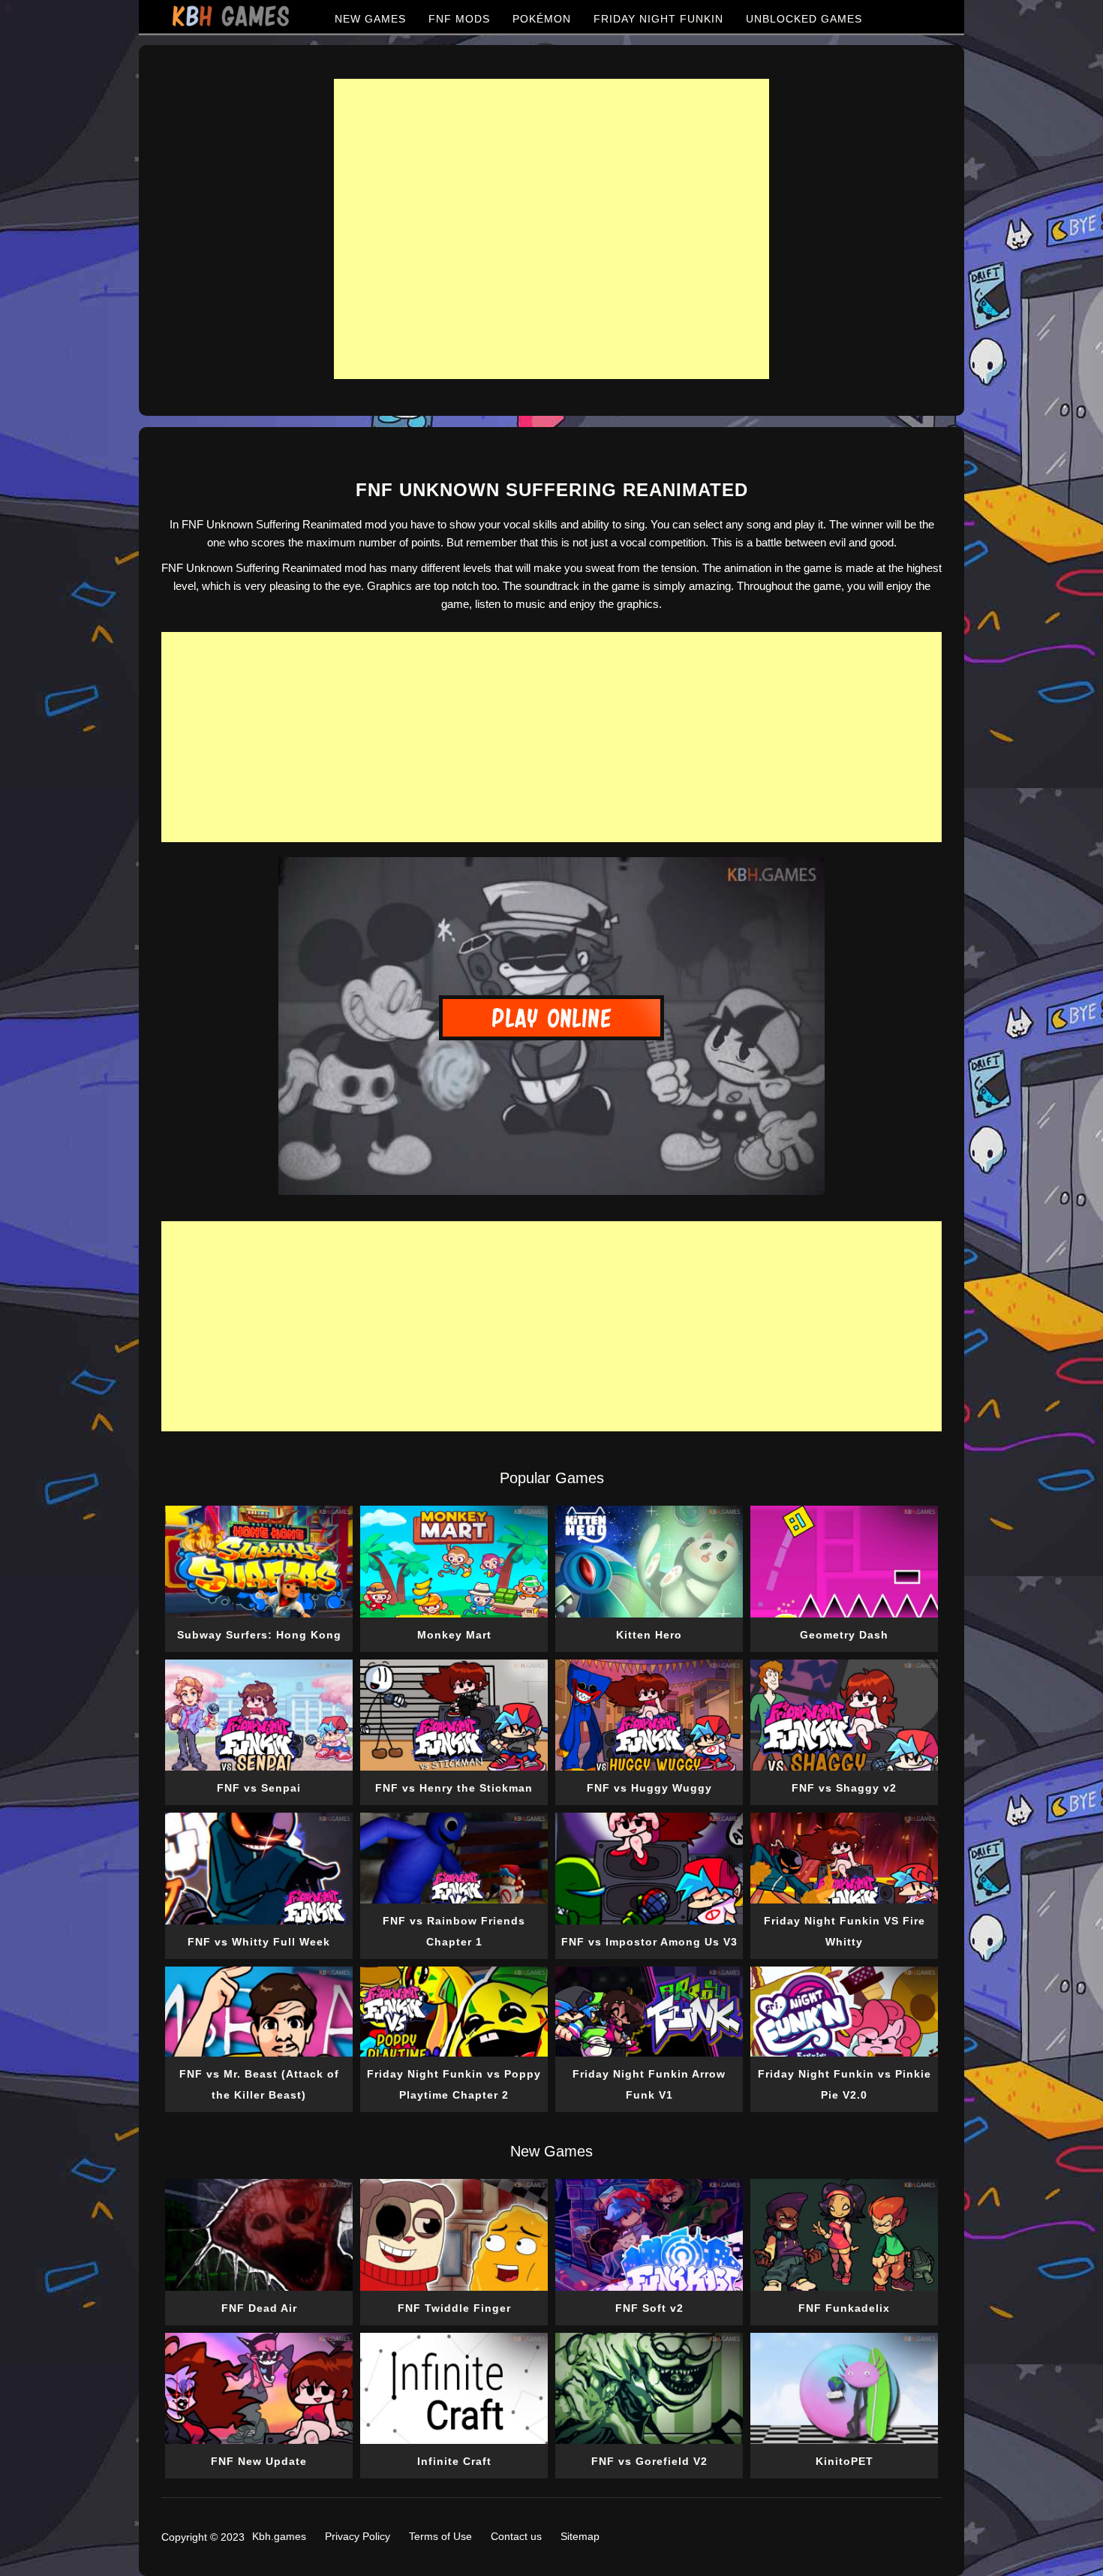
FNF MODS (459, 19)
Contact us (516, 2536)
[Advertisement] (551, 229)
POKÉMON (542, 19)
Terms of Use (440, 2536)
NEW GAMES (370, 19)
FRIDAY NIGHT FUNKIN (658, 19)
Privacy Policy (358, 2536)
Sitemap (580, 2536)
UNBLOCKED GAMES (804, 19)
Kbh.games (279, 2536)
